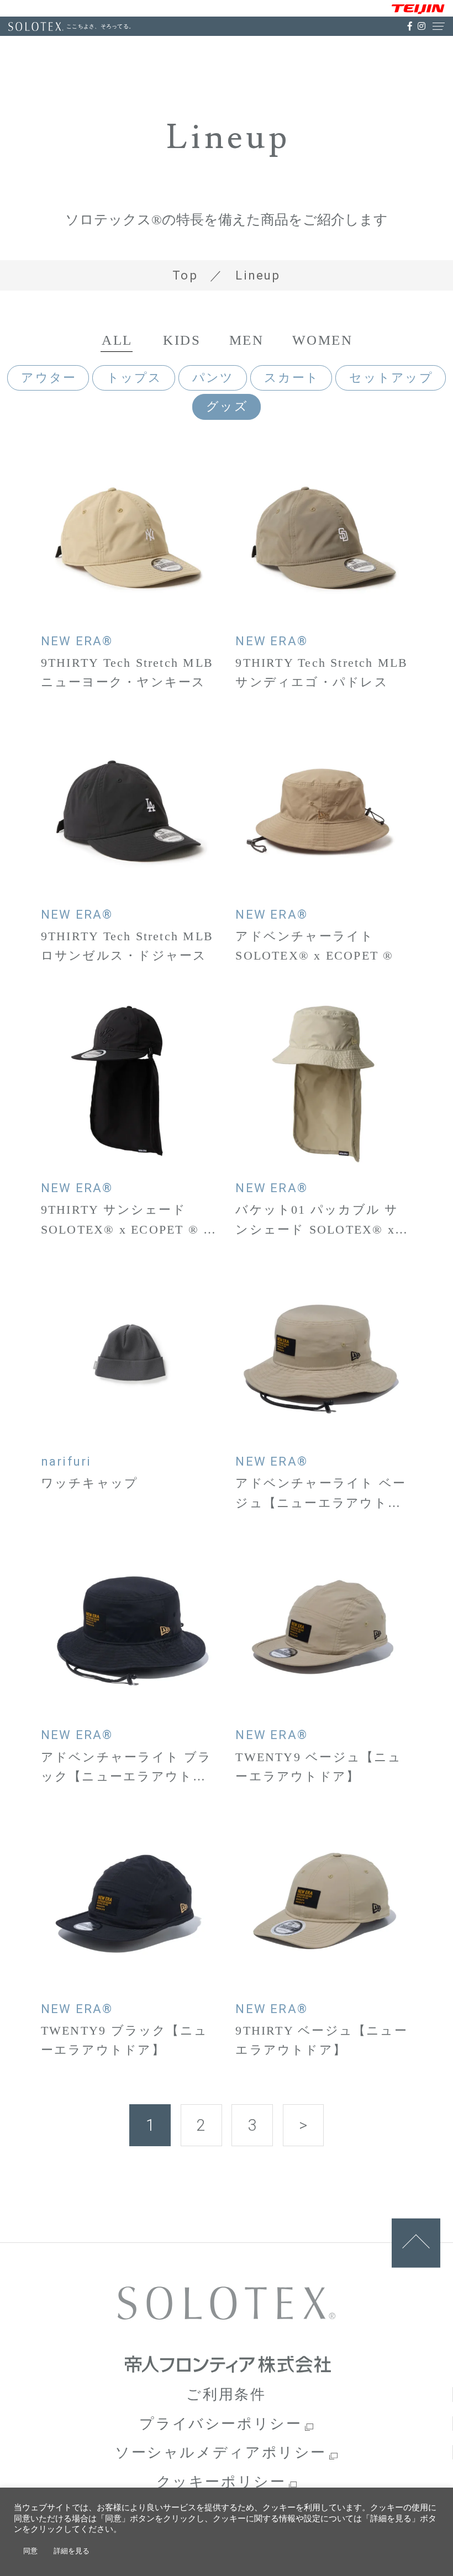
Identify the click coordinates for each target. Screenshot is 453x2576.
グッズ (227, 406)
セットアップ (391, 378)
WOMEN (322, 340)
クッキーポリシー (221, 2482)
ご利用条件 (226, 2394)
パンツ (213, 378)
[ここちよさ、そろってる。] (36, 27)
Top (185, 275)
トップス (135, 378)
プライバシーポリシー (220, 2424)
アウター (49, 378)
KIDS (182, 340)
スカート (292, 378)
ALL (117, 340)
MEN (246, 340)
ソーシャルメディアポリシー (221, 2452)
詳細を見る (72, 2551)
